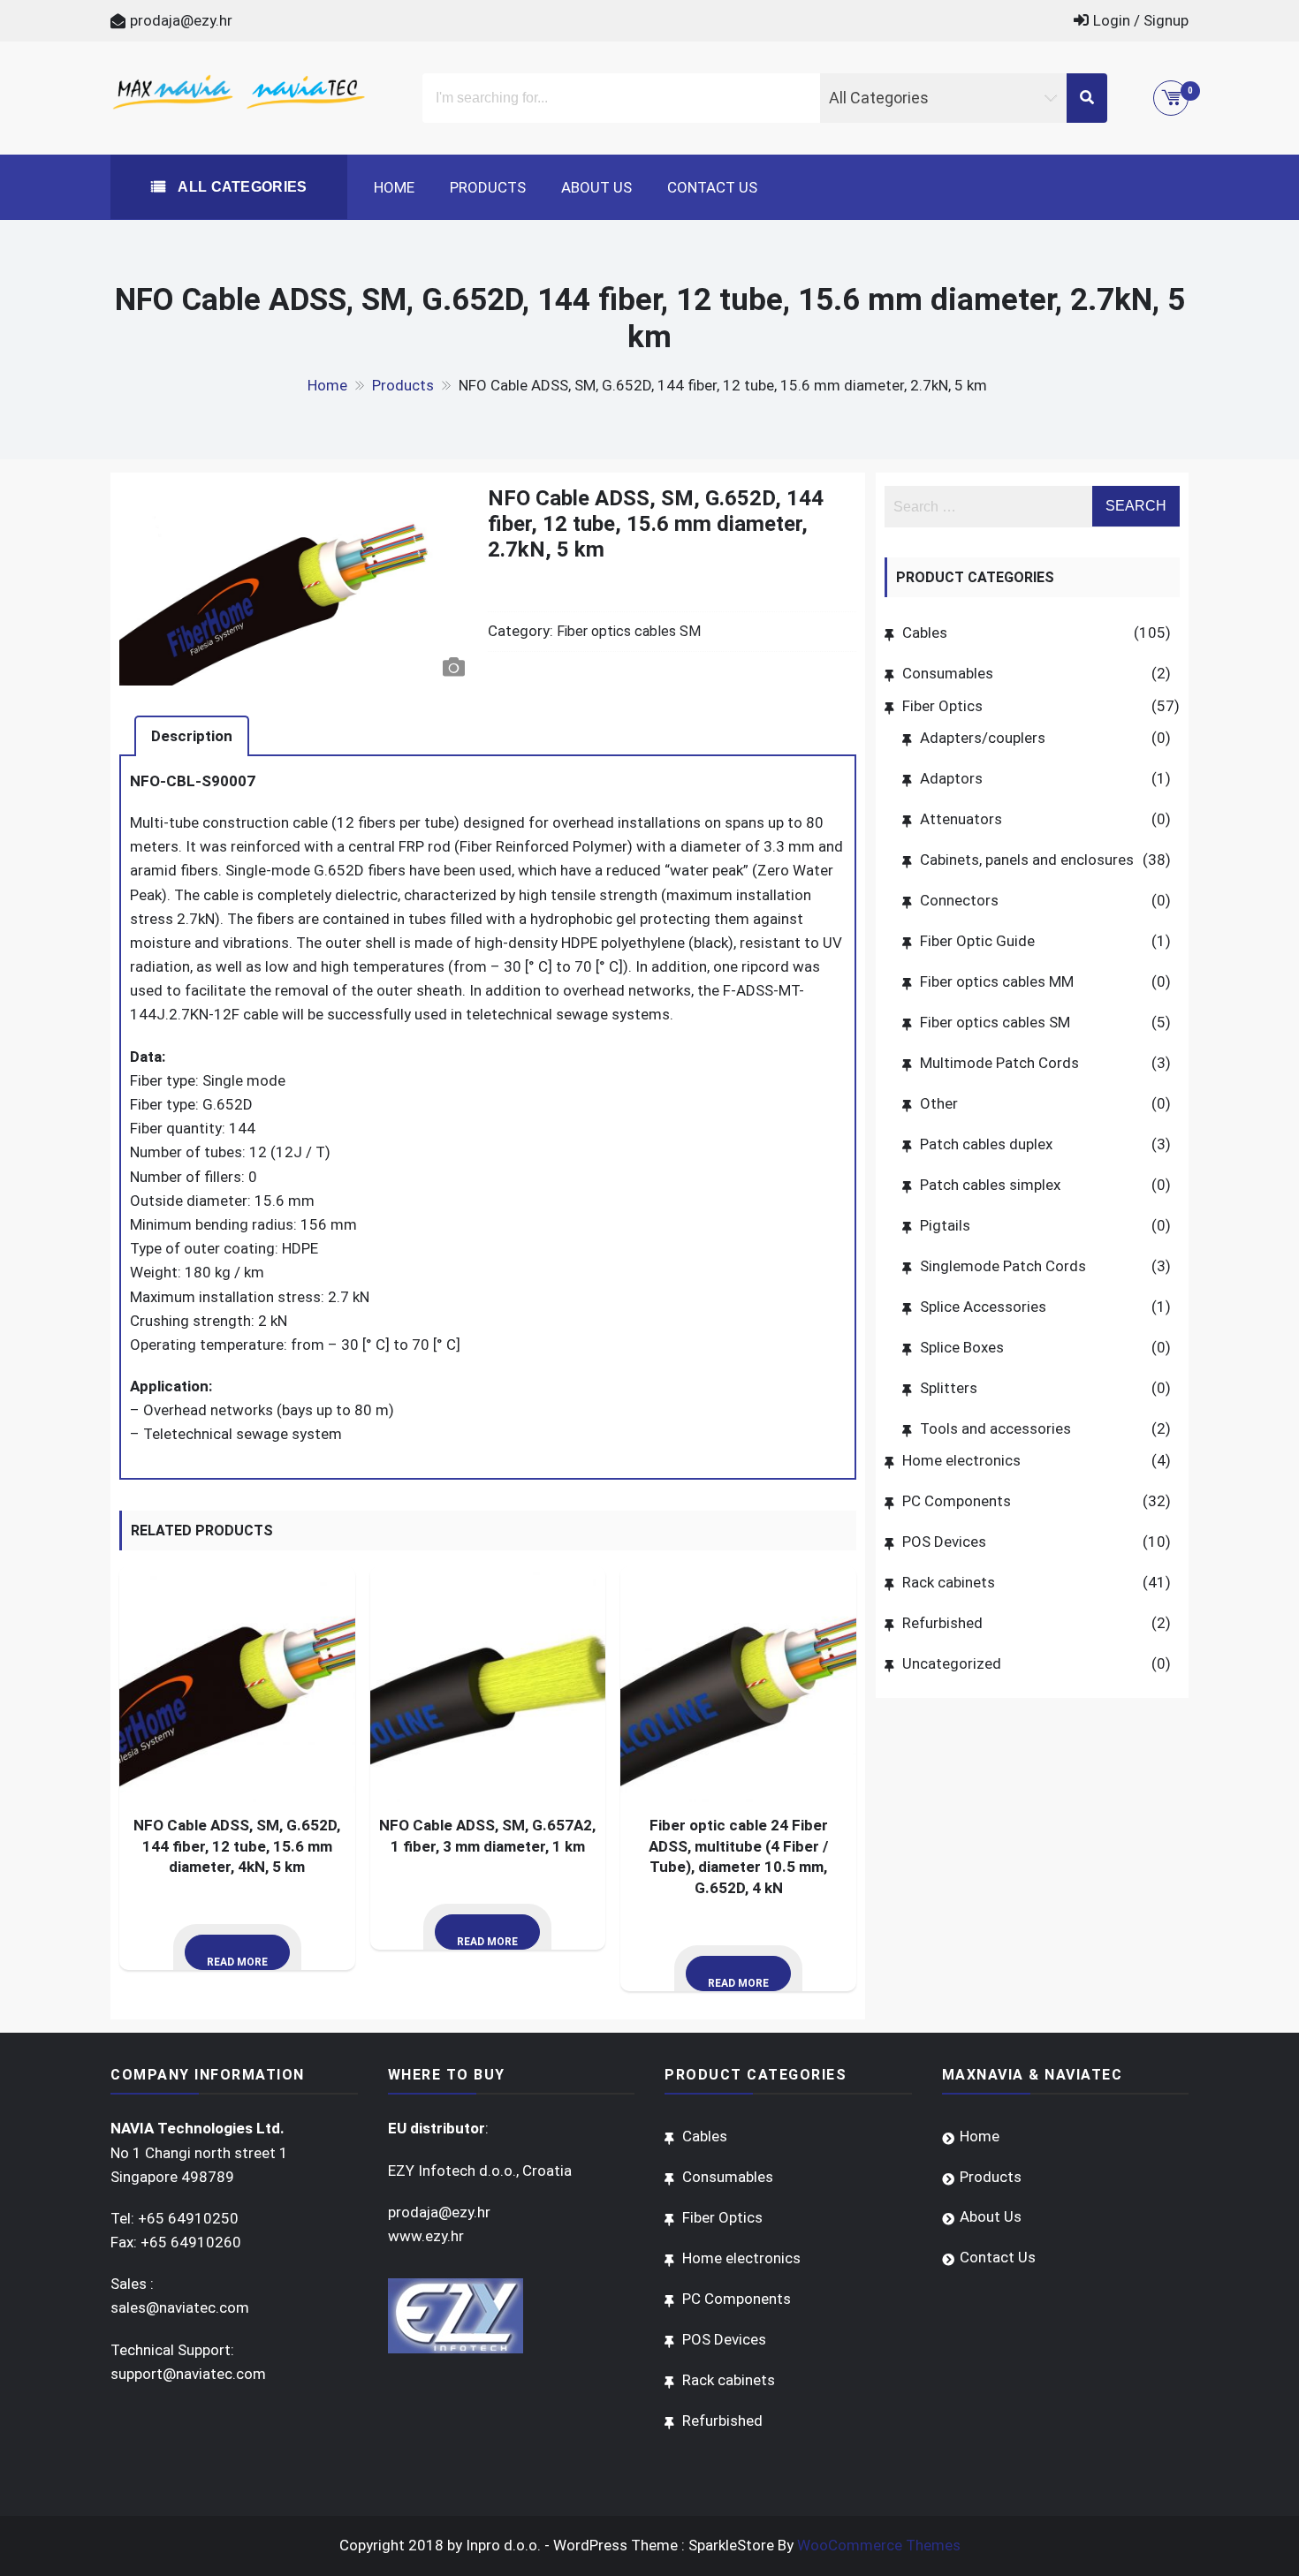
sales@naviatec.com (180, 2307)
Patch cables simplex (990, 1185)
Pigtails (945, 1225)
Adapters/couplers (983, 738)
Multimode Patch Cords (999, 1063)
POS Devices (944, 1542)
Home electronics (961, 1460)
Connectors (959, 900)
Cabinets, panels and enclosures (1027, 860)
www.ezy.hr (426, 2236)
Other (939, 1103)
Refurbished (942, 1623)
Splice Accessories (983, 1307)
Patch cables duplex (986, 1144)
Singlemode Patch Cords (1003, 1266)
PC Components (957, 1501)
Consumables (948, 673)
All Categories (241, 187)
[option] (296, 586)
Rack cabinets (949, 1582)
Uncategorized (952, 1663)
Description (192, 736)
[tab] (192, 736)
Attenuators (961, 819)
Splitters (949, 1388)
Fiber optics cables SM (629, 631)
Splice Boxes (962, 1347)
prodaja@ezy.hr (181, 20)
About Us (596, 187)
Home (394, 187)
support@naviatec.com (188, 2374)
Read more (237, 1962)
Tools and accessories (995, 1428)
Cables (925, 633)
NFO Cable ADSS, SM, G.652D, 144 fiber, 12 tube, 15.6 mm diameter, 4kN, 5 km (237, 1846)
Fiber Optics (942, 706)
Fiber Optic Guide (977, 941)
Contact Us (712, 187)
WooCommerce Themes (879, 2545)
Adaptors (951, 778)
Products (488, 187)
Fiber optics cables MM (997, 981)
